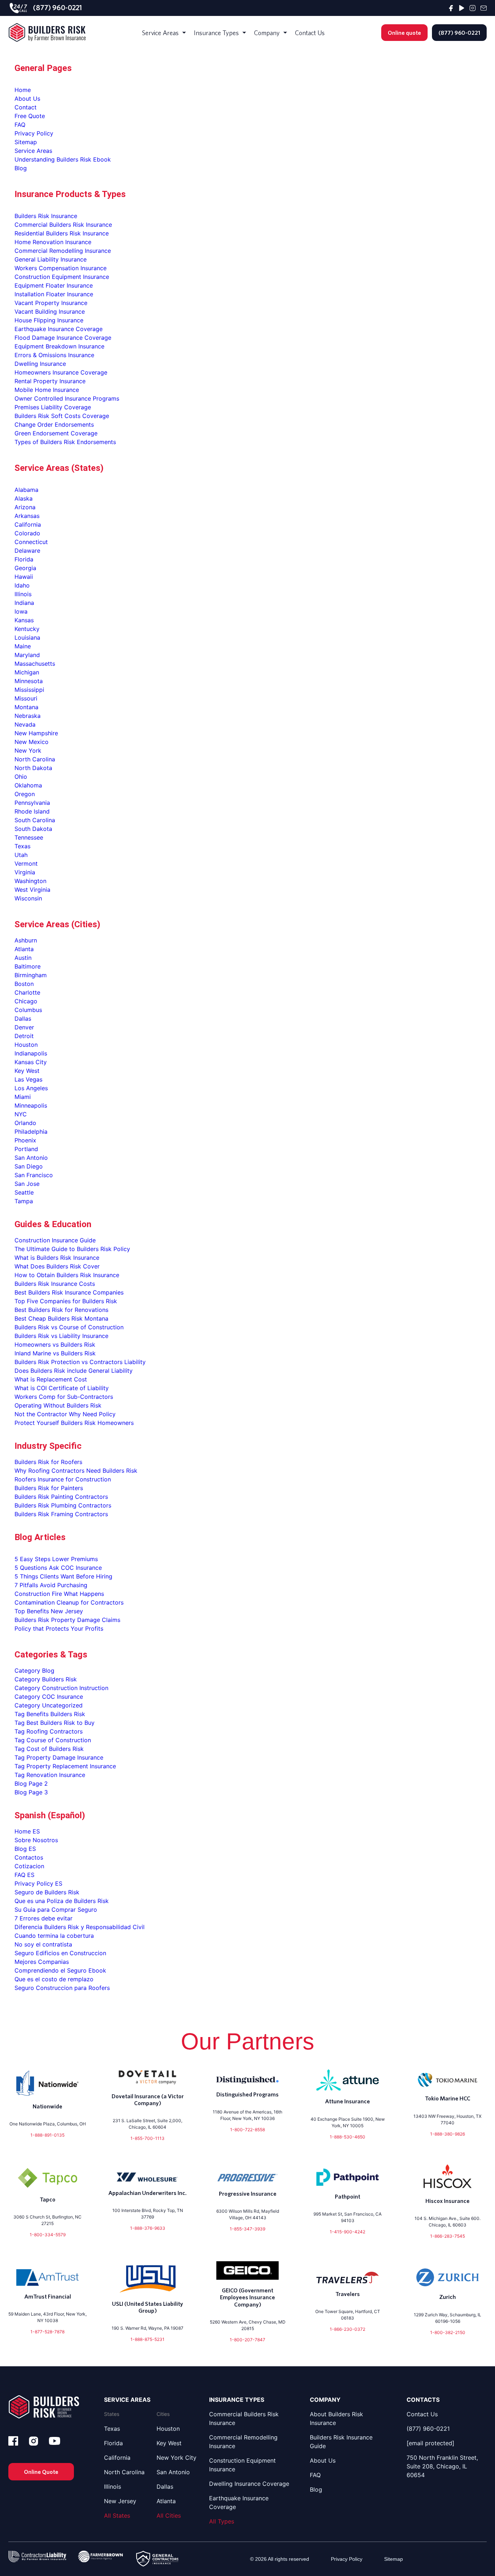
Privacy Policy (34, 133)
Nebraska (28, 716)
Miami (23, 1097)
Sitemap (26, 142)
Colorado (27, 533)
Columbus (28, 1010)
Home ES (27, 1831)
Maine (23, 646)
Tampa (24, 1201)
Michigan (27, 672)
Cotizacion (29, 1866)
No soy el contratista (43, 1944)
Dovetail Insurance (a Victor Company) (148, 2100)
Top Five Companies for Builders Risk (66, 1301)
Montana (26, 707)
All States (117, 2516)
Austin (23, 958)
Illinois (23, 594)
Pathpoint (348, 2196)
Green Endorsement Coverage (56, 433)
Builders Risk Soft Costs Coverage (62, 416)
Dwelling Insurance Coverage (249, 2484)
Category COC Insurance (49, 1697)
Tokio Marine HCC (448, 2098)
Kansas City (31, 1062)
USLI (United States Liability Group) (147, 2307)
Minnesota (29, 681)
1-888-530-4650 (348, 2137)
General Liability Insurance (51, 259)
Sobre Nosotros (36, 1840)
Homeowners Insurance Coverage (61, 372)
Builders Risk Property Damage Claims (67, 1620)
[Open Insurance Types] (244, 33)
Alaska (24, 498)
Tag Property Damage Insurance (59, 1757)
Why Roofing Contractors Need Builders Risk (76, 1471)
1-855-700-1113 (147, 2138)
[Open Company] (285, 33)
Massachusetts (35, 664)
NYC (21, 1114)
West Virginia (32, 890)
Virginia (25, 872)
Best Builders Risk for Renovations (61, 1310)
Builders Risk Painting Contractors (61, 1497)
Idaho (22, 585)
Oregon (25, 794)
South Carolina (35, 820)
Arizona (25, 507)
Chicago (26, 1001)
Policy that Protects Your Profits (59, 1628)
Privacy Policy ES (38, 1883)
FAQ (20, 125)
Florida (24, 559)
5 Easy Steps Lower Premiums (56, 1559)
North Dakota (33, 768)
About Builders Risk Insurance (336, 2418)
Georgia (25, 568)
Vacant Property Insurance (51, 303)
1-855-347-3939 (247, 2229)
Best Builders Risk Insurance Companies (69, 1292)
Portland (26, 1149)
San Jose (27, 1184)
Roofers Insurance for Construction (63, 1479)
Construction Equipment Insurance (62, 277)
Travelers (348, 2294)
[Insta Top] (473, 8)
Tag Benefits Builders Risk (50, 1714)
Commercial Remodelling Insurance (63, 251)
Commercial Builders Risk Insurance (63, 225)
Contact (26, 107)
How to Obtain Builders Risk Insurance (67, 1275)
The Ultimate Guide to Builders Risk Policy (72, 1249)
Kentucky (27, 629)
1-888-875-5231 (147, 2339)
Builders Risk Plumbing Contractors (63, 1505)
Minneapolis (31, 1105)
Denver (24, 1027)
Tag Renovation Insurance (50, 1775)
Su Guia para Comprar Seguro (56, 1910)
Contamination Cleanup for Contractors (69, 1602)
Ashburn (26, 940)
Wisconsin (28, 898)
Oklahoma (28, 785)
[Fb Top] (451, 8)
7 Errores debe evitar (43, 1918)
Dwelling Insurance (40, 364)
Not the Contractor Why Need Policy (65, 1414)
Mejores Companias (42, 1962)
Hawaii (24, 577)
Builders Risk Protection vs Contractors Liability (80, 1362)
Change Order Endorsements (54, 425)
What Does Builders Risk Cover (57, 1266)
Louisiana (27, 637)
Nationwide (47, 2106)
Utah (21, 855)
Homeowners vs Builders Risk (55, 1345)
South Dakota (33, 829)
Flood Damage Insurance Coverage (63, 338)
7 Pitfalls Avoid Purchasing (51, 1585)
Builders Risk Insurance (46, 216)
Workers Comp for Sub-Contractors (64, 1397)
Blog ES (25, 1849)
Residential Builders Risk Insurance (62, 233)
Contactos (29, 1857)
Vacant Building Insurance (50, 311)
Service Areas (33, 151)
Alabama (26, 490)
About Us (27, 99)
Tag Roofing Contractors (49, 1731)
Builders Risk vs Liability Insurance (61, 1336)
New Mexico (32, 742)
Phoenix (25, 1140)
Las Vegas (28, 1079)
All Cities (169, 2516)
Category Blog (34, 1670)
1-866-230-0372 (348, 2329)
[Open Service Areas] (184, 33)
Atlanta (24, 949)
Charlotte (27, 992)
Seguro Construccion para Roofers (62, 1988)
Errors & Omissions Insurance (54, 355)
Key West (27, 1071)
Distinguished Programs (247, 2094)
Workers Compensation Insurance (61, 268)
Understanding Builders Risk (53, 159)
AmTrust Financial (48, 2296)
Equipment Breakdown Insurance (59, 346)
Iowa (21, 611)
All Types (222, 2521)
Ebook (102, 159)
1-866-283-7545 (448, 2236)
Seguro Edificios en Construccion (60, 1953)
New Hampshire (36, 733)
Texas (22, 846)
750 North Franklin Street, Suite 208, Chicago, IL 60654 (442, 2466)
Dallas (23, 1019)
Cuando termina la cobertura (54, 1936)
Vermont (26, 863)
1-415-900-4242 (348, 2232)
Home (23, 90)
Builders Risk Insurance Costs (55, 1284)
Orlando (25, 1123)
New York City (176, 2458)
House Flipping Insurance (49, 320)
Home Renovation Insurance (53, 242)
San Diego (29, 1166)
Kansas (24, 620)
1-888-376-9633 (148, 2228)
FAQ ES (24, 1875)
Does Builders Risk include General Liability (74, 1371)
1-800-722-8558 (247, 2130)
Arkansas (27, 516)
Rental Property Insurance (50, 381)
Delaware (27, 551)
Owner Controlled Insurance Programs (67, 398)
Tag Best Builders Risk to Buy (55, 1723)
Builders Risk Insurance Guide (341, 2442)
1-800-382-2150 (448, 2332)
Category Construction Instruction (61, 1688)
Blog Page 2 (31, 1783)
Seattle (24, 1192)
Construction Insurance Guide (55, 1240)
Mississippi (29, 690)
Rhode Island (32, 811)
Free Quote (30, 116)
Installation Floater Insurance (54, 294)
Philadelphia (31, 1132)
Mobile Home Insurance (47, 390)
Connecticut (31, 542)
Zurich (448, 2297)
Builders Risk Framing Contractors (61, 1514)
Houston (26, 1045)
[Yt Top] (462, 8)
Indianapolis (31, 1053)
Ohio (21, 777)
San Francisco (34, 1175)
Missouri (26, 698)
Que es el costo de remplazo (54, 1979)
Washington (30, 881)
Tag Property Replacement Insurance (65, 1766)
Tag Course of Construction (53, 1740)
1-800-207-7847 (247, 2340)
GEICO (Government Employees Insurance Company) (247, 2297)
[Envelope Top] (484, 8)
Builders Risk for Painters (49, 1488)
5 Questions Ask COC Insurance (58, 1568)
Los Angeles (31, 1088)
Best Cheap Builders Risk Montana (61, 1318)
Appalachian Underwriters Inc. (147, 2193)
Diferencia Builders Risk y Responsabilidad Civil (80, 1927)
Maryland (27, 655)
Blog (21, 168)
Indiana (24, 603)
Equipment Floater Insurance (54, 285)
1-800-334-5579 (48, 2235)
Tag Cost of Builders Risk (49, 1749)
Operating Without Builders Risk (58, 1405)
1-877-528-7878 (47, 2332)
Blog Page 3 (31, 1792)
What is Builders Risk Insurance (57, 1258)
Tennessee (29, 837)
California (28, 524)
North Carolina (35, 759)
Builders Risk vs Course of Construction (69, 1327)
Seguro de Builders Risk (47, 1892)
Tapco (48, 2199)
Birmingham (31, 975)
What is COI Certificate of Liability (62, 1388)
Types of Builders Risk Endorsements (65, 442)
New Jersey (120, 2501)
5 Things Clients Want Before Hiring (63, 1576)
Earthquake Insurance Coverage (59, 329)
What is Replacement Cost (51, 1379)
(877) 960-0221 (57, 7)
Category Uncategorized (49, 1705)
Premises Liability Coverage (53, 407)
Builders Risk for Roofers (48, 1462)
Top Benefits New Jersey (49, 1611)
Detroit (24, 1036)
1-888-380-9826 (448, 2134)
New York (28, 750)
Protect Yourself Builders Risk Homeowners (74, 1423)
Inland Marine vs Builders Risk (55, 1353)
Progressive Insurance (248, 2194)
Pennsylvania (32, 803)
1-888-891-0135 (47, 2135)
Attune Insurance (348, 2101)
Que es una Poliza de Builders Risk (62, 1901)
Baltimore (28, 966)
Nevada (25, 724)
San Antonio (31, 1158)
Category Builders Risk (46, 1679)
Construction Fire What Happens (59, 1594)
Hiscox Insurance (448, 2201)
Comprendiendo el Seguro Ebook (60, 1970)
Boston (24, 984)
